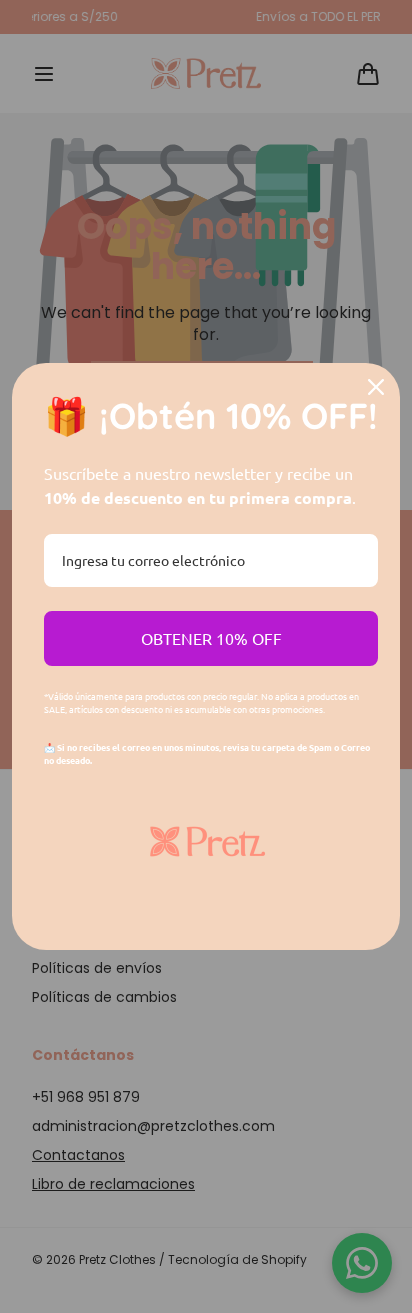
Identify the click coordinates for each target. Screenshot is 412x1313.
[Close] (376, 387)
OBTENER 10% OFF (211, 638)
